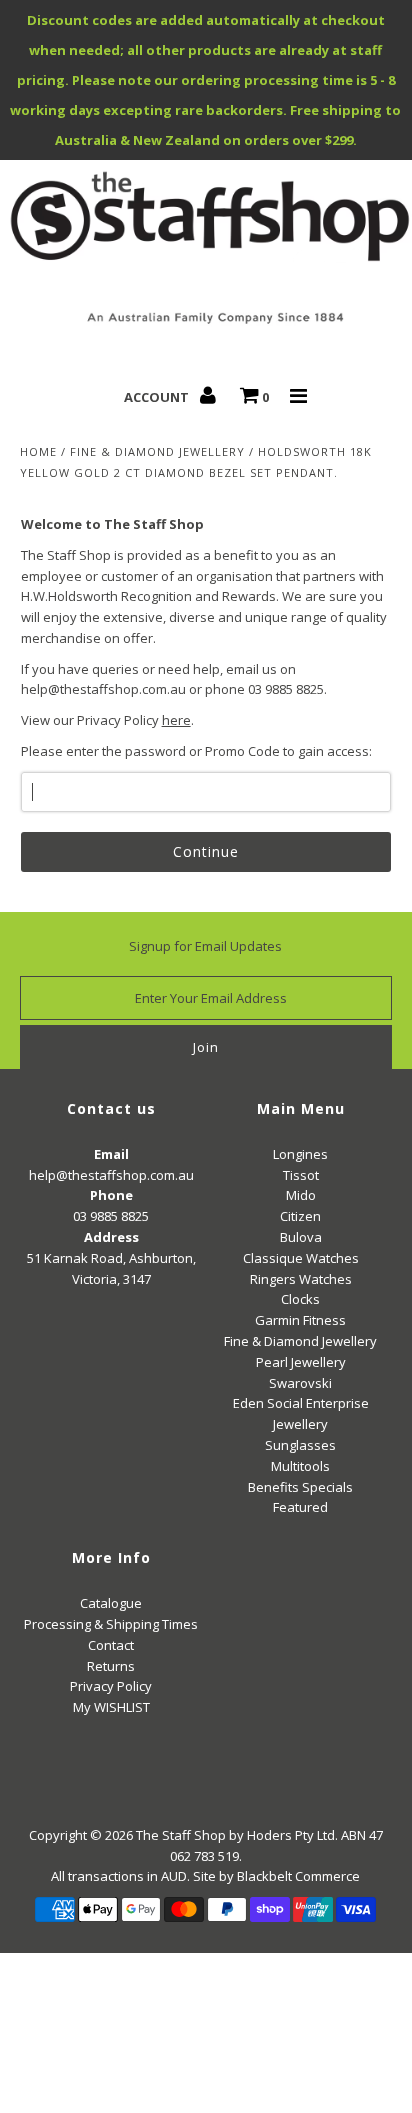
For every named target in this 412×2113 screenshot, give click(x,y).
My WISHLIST (111, 1707)
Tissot (301, 1175)
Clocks (300, 1299)
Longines (300, 1154)
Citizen (300, 1216)
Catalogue (111, 1603)
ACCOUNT (158, 397)
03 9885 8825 (111, 1216)
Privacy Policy (111, 1686)
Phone (111, 1195)
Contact (111, 1645)
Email (111, 1154)
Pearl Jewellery (301, 1362)
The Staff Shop (181, 1835)
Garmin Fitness (300, 1320)
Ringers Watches (301, 1279)
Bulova (301, 1237)
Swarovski (300, 1383)
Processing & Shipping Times (111, 1624)
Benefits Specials (300, 1487)
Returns (111, 1666)
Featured (300, 1507)
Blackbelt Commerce (298, 1876)
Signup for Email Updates (205, 946)
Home (38, 451)
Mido (301, 1195)
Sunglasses (300, 1445)
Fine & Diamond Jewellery (157, 451)
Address (111, 1237)
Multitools (300, 1466)
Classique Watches (301, 1258)
